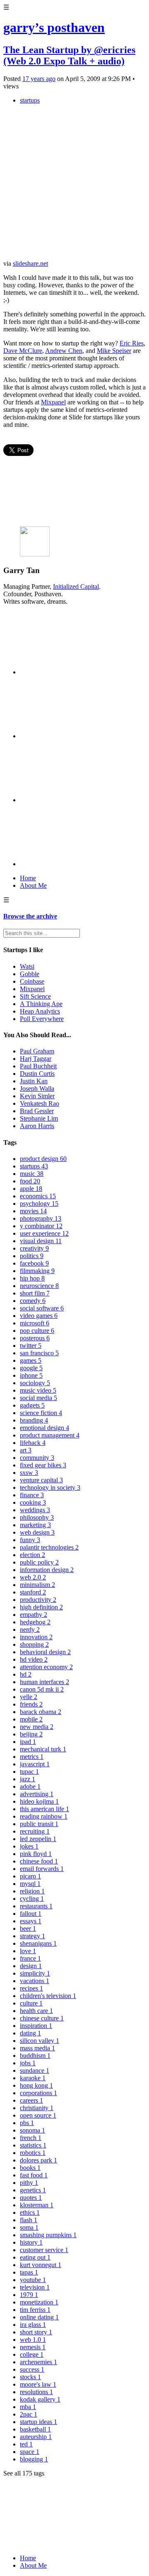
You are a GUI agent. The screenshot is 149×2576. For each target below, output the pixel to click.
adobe (30, 1786)
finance (32, 1495)
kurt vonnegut (41, 2265)
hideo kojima (39, 1801)
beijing (31, 1734)
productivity (38, 1600)
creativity (34, 1248)
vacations (35, 1981)
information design (47, 1570)
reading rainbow (44, 1816)
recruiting (35, 1831)
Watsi (27, 966)
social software (42, 1308)
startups (30, 100)
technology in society (50, 1488)
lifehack (33, 1443)
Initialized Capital (76, 586)
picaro (30, 1876)
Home (28, 878)
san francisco (39, 1353)
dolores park (38, 2160)
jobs (28, 2063)
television (35, 2287)
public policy (39, 1562)
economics (38, 1196)
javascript (35, 1764)
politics (32, 1256)
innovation (36, 1637)
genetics (33, 2190)
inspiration (36, 2026)
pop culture (37, 1331)
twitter (31, 1346)
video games (39, 1316)
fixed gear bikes (43, 1465)
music (32, 1174)
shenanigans (38, 1943)
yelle (29, 1697)
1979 (29, 2295)
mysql (30, 1884)
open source (38, 2115)
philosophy (37, 1517)
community (37, 1458)
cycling (32, 1899)
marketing (35, 1525)
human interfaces (44, 1682)
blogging (34, 2459)
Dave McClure (23, 351)
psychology (39, 1204)
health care (36, 2011)
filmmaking (37, 1271)
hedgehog (35, 1622)
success (32, 2369)
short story (36, 2332)
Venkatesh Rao (40, 1103)
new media (37, 1727)
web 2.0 (33, 1577)
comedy (33, 1301)
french (31, 2138)
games (31, 1360)
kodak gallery (40, 2399)
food (30, 1181)
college (32, 2354)
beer (28, 1928)
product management (50, 1435)
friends (31, 1704)
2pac (29, 2414)
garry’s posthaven (54, 27)
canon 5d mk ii (42, 1689)
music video (38, 1390)
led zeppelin (38, 1839)
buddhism (35, 2056)
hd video (34, 1659)
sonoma (32, 2130)
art (26, 1450)
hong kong (36, 2085)
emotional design (44, 1428)
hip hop (32, 1278)
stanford (33, 1592)
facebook (34, 1263)
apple (31, 1189)
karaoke (33, 2078)
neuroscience (39, 1286)
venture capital (41, 1480)
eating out (35, 2257)
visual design (41, 1241)
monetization (39, 2302)
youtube (33, 2280)
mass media (37, 2048)
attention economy (46, 1667)
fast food (34, 2175)
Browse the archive (30, 916)
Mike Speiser (114, 351)
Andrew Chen (64, 351)
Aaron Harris (37, 1126)
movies (33, 1211)
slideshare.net (30, 263)
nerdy (30, 1630)
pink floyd (36, 1854)
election (32, 1555)
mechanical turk (43, 1749)
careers (31, 2100)
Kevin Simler (37, 1096)
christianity (37, 2108)
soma (29, 2227)
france (30, 1958)
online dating (39, 2317)
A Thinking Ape (41, 1004)
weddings (35, 1510)
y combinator (41, 1226)
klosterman (37, 2205)
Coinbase (32, 981)
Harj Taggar (36, 1059)
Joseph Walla (37, 1088)
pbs (27, 2123)
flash (29, 2220)
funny (30, 1540)
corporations (38, 2093)
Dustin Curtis (37, 1074)
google (31, 1368)
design (31, 1966)
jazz (28, 1779)
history (31, 2242)
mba (28, 2407)
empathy (34, 1615)
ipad (28, 1742)
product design (43, 1159)
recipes (31, 1988)
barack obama (41, 1712)
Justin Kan (34, 1081)
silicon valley (40, 2041)
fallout (31, 1914)
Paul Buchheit (38, 1066)
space (30, 2452)
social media (38, 1398)
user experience (44, 1233)
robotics (33, 2153)
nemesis (33, 2347)
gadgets (32, 1405)
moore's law (38, 2384)
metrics (32, 1757)
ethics (30, 2212)
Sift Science (35, 996)
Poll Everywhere (42, 1019)
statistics (33, 2145)
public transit (39, 1824)
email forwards (42, 1869)
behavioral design (45, 1652)
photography (41, 1218)
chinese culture (42, 2018)
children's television (48, 1996)
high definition (41, 1607)
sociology (35, 1383)
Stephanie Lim (39, 1118)
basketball (35, 2429)
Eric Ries (132, 343)
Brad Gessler (37, 1111)
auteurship (36, 2437)
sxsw (29, 1473)
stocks (30, 2377)
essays (31, 1921)
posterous (35, 1338)
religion (32, 1891)
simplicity (35, 1973)
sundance (35, 2070)
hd (26, 1674)
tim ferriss (35, 2310)
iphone (31, 1375)
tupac (29, 1772)
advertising (37, 1794)
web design (37, 1532)
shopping (34, 1644)
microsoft (35, 1323)
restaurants (36, 1906)
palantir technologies (49, 1547)
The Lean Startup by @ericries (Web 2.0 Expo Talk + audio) (69, 55)
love (28, 1951)
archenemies (38, 2362)
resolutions (36, 2392)
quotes (31, 2198)
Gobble (30, 974)
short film (35, 1293)
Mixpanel (53, 402)
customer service (44, 2250)
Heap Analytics (40, 1011)
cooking (33, 1502)
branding (34, 1420)
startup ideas (38, 2422)
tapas (29, 2272)
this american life (44, 1809)
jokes (29, 1846)
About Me (33, 885)
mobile (31, 1719)
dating (30, 2033)
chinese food (39, 1861)
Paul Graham (37, 1051)
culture (31, 2003)
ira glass (33, 2325)
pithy (29, 2183)
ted (26, 2444)
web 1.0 (33, 2340)
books (30, 2168)
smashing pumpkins (48, 2235)
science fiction (41, 1413)
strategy (32, 1936)
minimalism (37, 1585)
